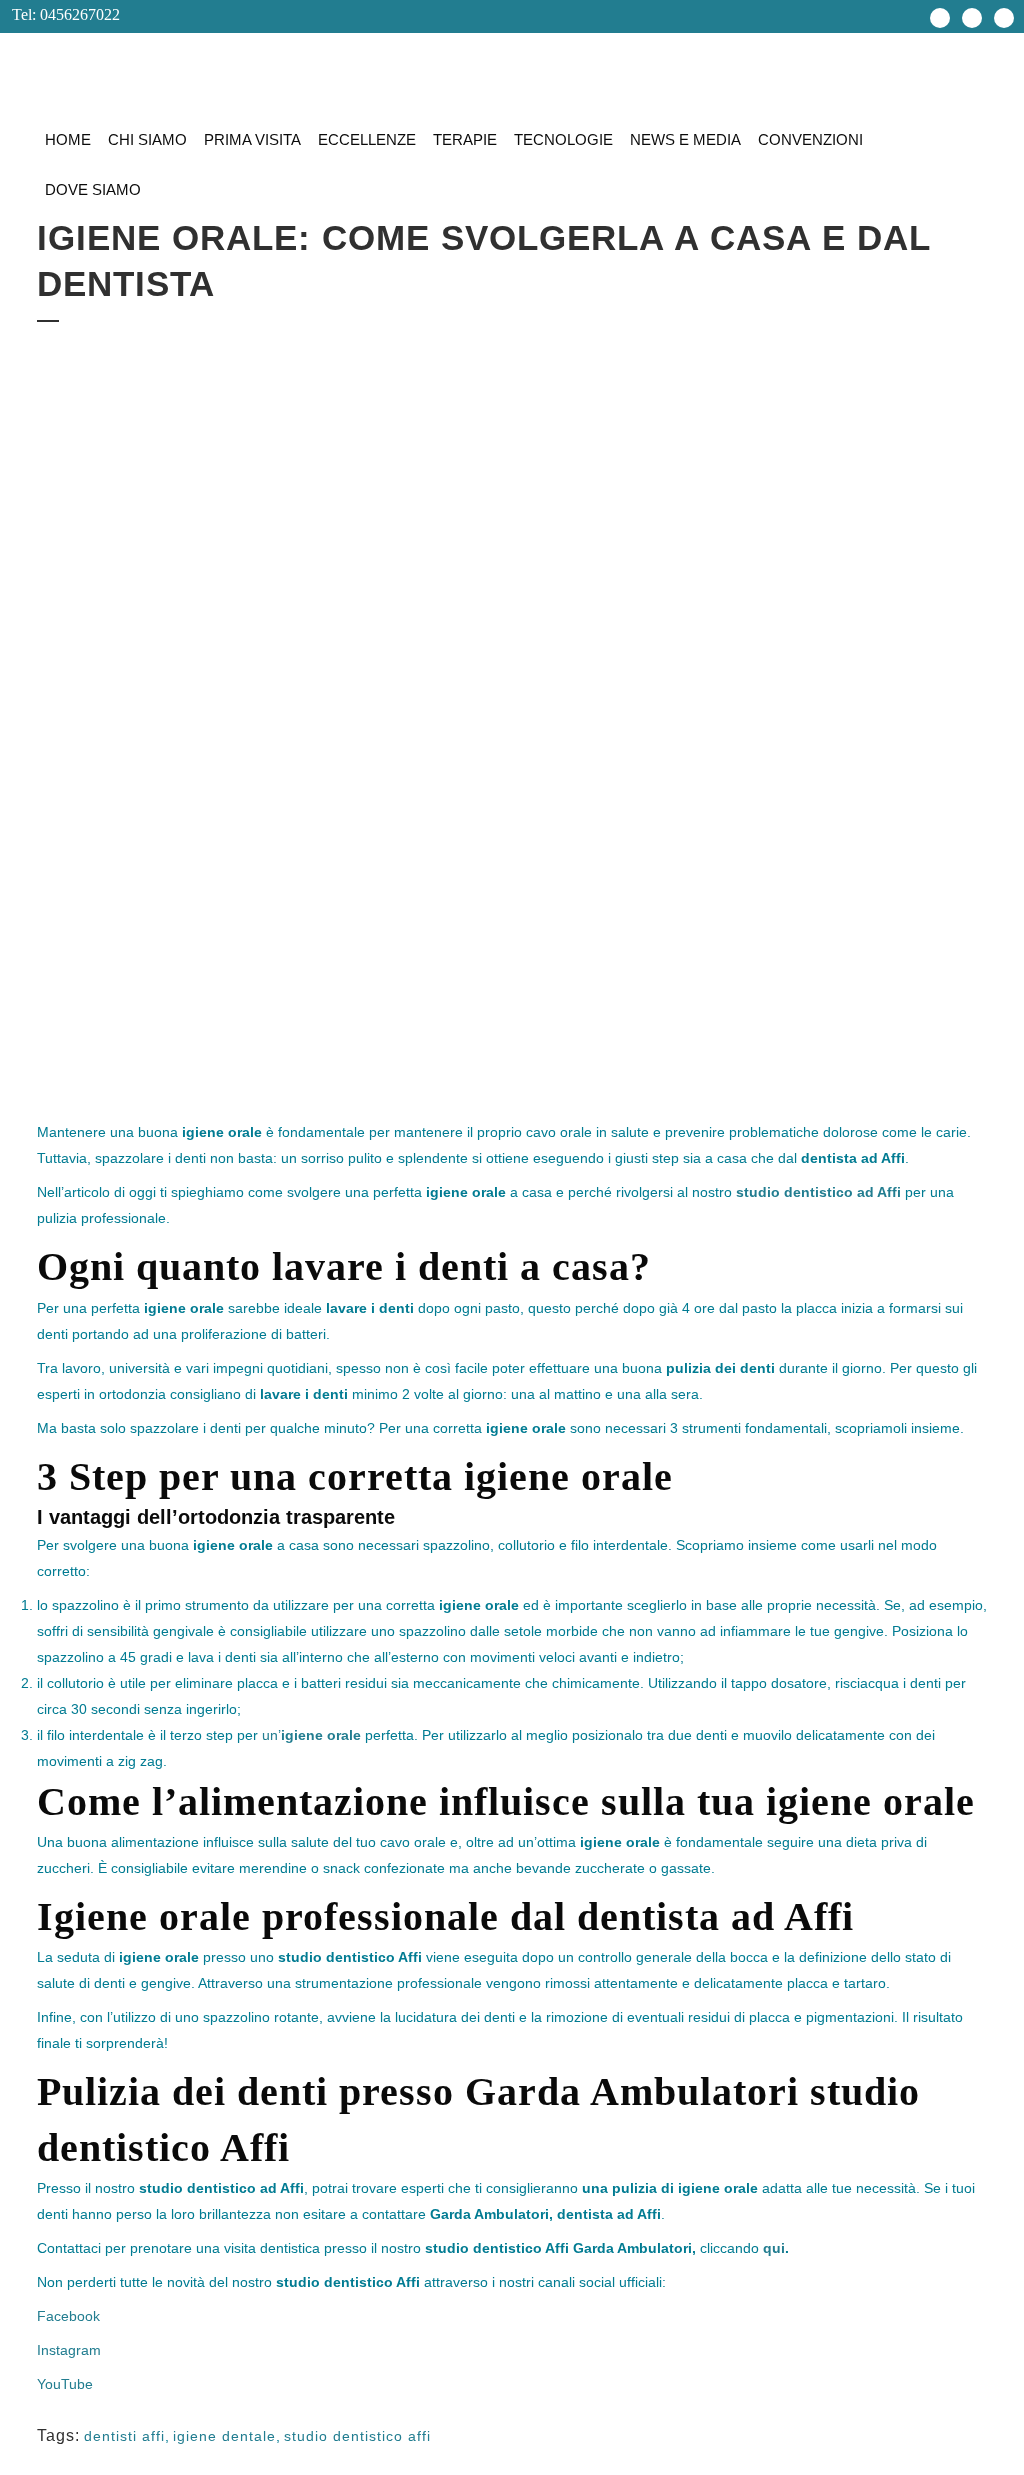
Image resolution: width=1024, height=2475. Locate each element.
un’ (311, 1735)
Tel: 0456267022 (60, 14)
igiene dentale (224, 2436)
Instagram (69, 2350)
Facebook (68, 2316)
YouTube (65, 2384)
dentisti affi (124, 2436)
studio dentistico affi (357, 2436)
